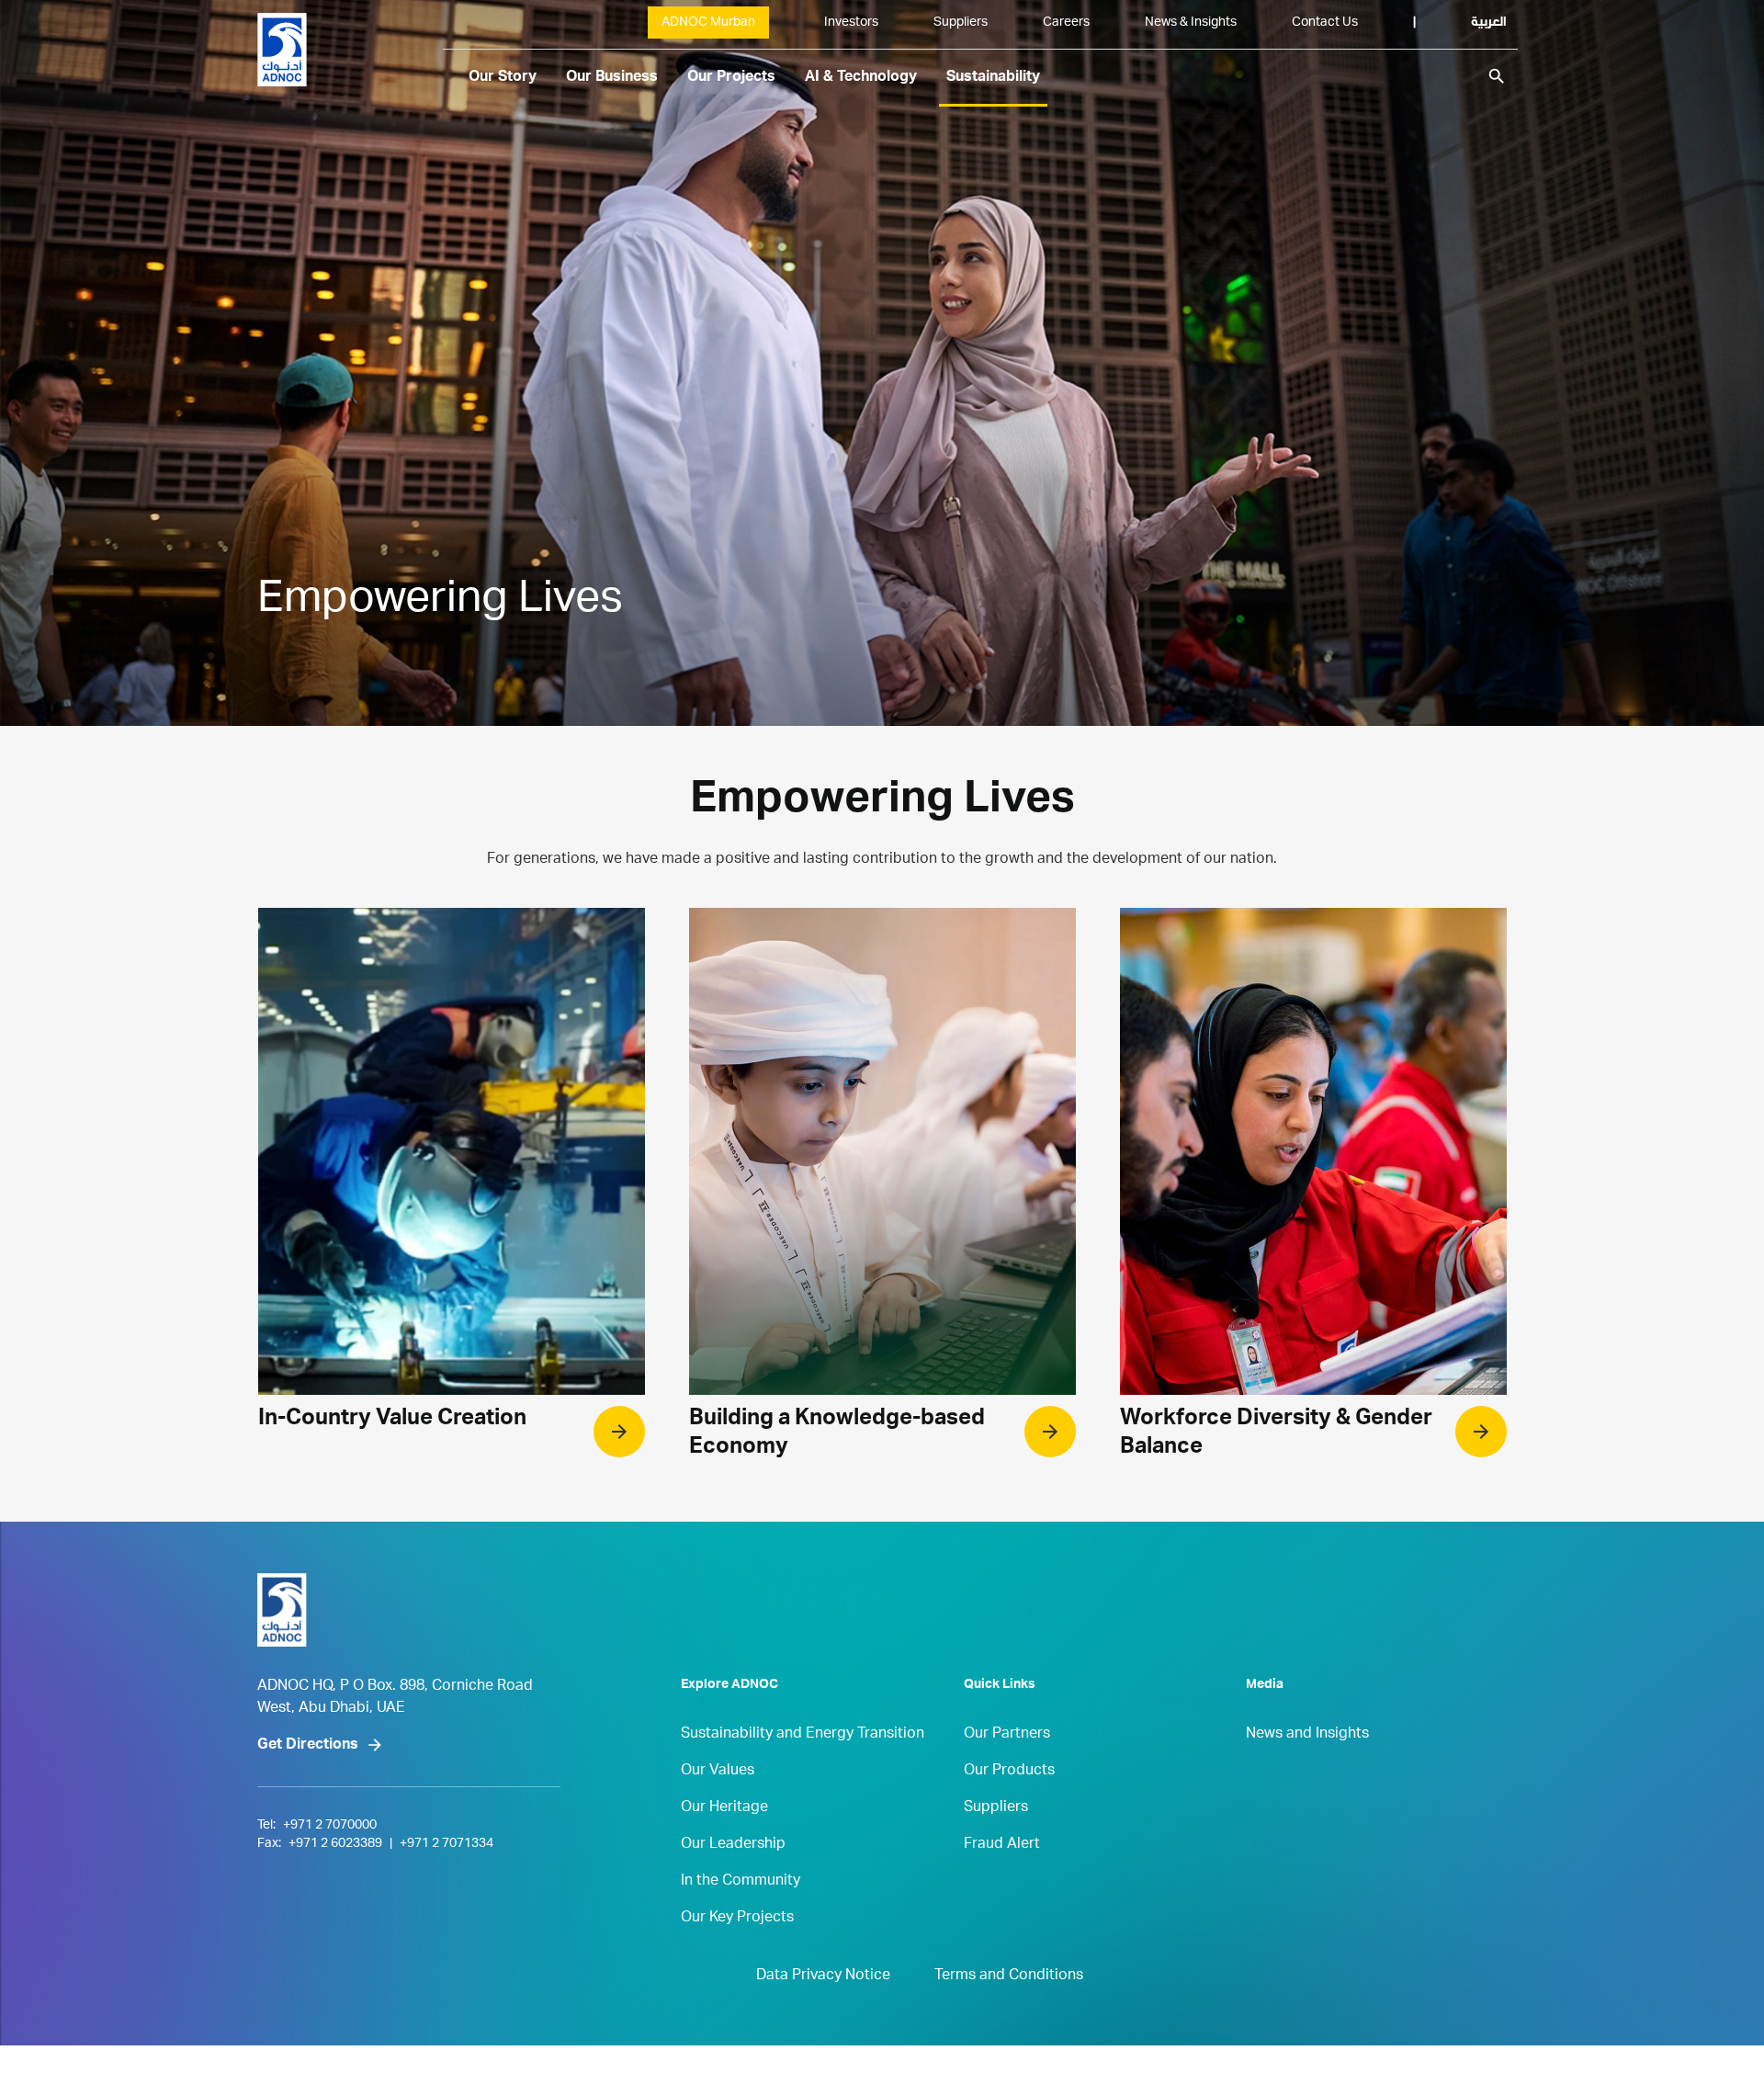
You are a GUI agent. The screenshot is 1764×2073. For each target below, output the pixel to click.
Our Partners (1007, 1735)
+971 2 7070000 (330, 1826)
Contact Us (1325, 23)
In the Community (741, 1882)
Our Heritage (724, 1808)
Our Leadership (733, 1845)
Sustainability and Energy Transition (803, 1735)
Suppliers (961, 23)
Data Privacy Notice (823, 1977)
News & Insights (1191, 23)
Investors (851, 23)
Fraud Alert (1002, 1845)
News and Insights (1307, 1735)
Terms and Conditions (1009, 1977)
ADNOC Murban (708, 23)
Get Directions (308, 1746)
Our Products (1009, 1772)
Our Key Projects (737, 1919)
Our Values (718, 1772)
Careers (1066, 23)
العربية (1489, 23)
